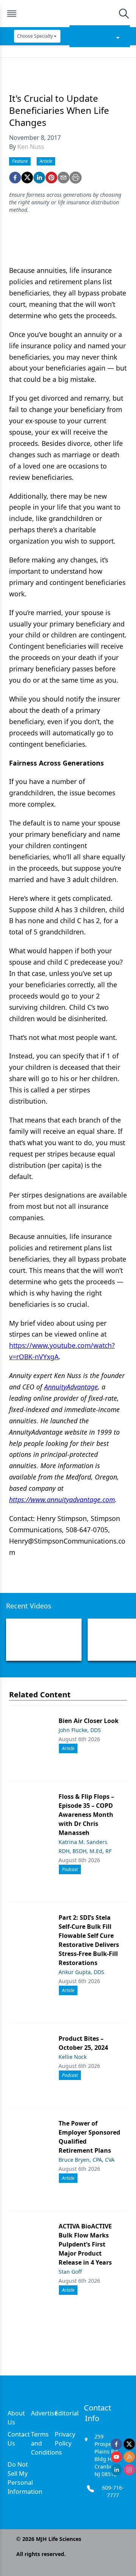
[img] (68, 14)
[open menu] (12, 14)
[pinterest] (51, 178)
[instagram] (129, 2470)
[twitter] (27, 178)
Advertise (44, 2413)
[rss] (129, 2457)
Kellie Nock (73, 2057)
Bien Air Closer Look (89, 1721)
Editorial (67, 2413)
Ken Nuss (31, 147)
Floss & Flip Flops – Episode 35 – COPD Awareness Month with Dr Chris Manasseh (86, 1815)
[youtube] (116, 2457)
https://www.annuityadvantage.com (62, 1499)
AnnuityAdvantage (71, 1387)
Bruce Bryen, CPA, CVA (87, 2160)
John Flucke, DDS (80, 1730)
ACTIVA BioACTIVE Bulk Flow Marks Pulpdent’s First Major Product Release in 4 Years (85, 2244)
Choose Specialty (35, 36)
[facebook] (15, 178)
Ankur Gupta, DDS (81, 1972)
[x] (129, 2444)
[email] (63, 178)
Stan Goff (70, 2272)
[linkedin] (39, 178)
